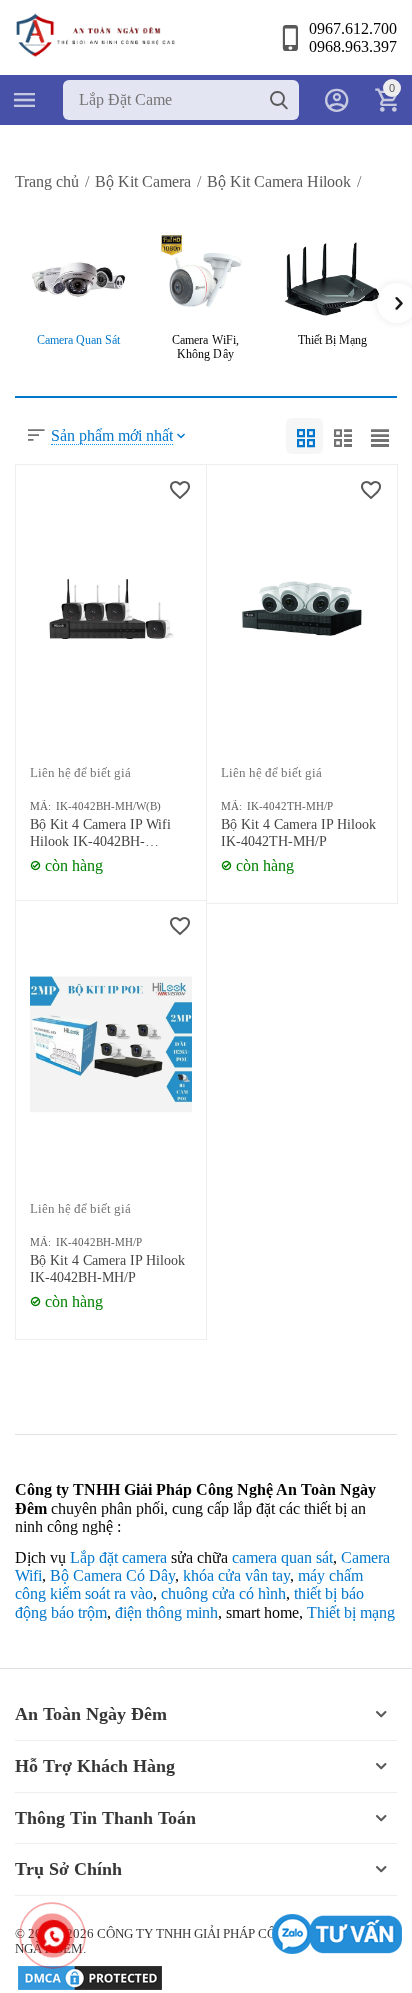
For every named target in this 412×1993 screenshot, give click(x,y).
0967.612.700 (353, 28)
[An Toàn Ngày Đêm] (95, 33)
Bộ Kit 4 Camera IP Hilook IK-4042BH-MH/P (107, 1269)
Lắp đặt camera (118, 1557)
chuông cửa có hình (223, 1593)
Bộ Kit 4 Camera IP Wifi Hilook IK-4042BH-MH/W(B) (100, 834)
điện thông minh (166, 1612)
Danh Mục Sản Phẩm (25, 100)
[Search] (279, 100)
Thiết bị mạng (351, 1612)
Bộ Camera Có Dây (112, 1575)
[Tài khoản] (337, 100)
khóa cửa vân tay (236, 1575)
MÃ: (40, 806)
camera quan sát (282, 1557)
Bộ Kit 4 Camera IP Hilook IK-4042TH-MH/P (298, 833)
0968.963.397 (353, 46)
